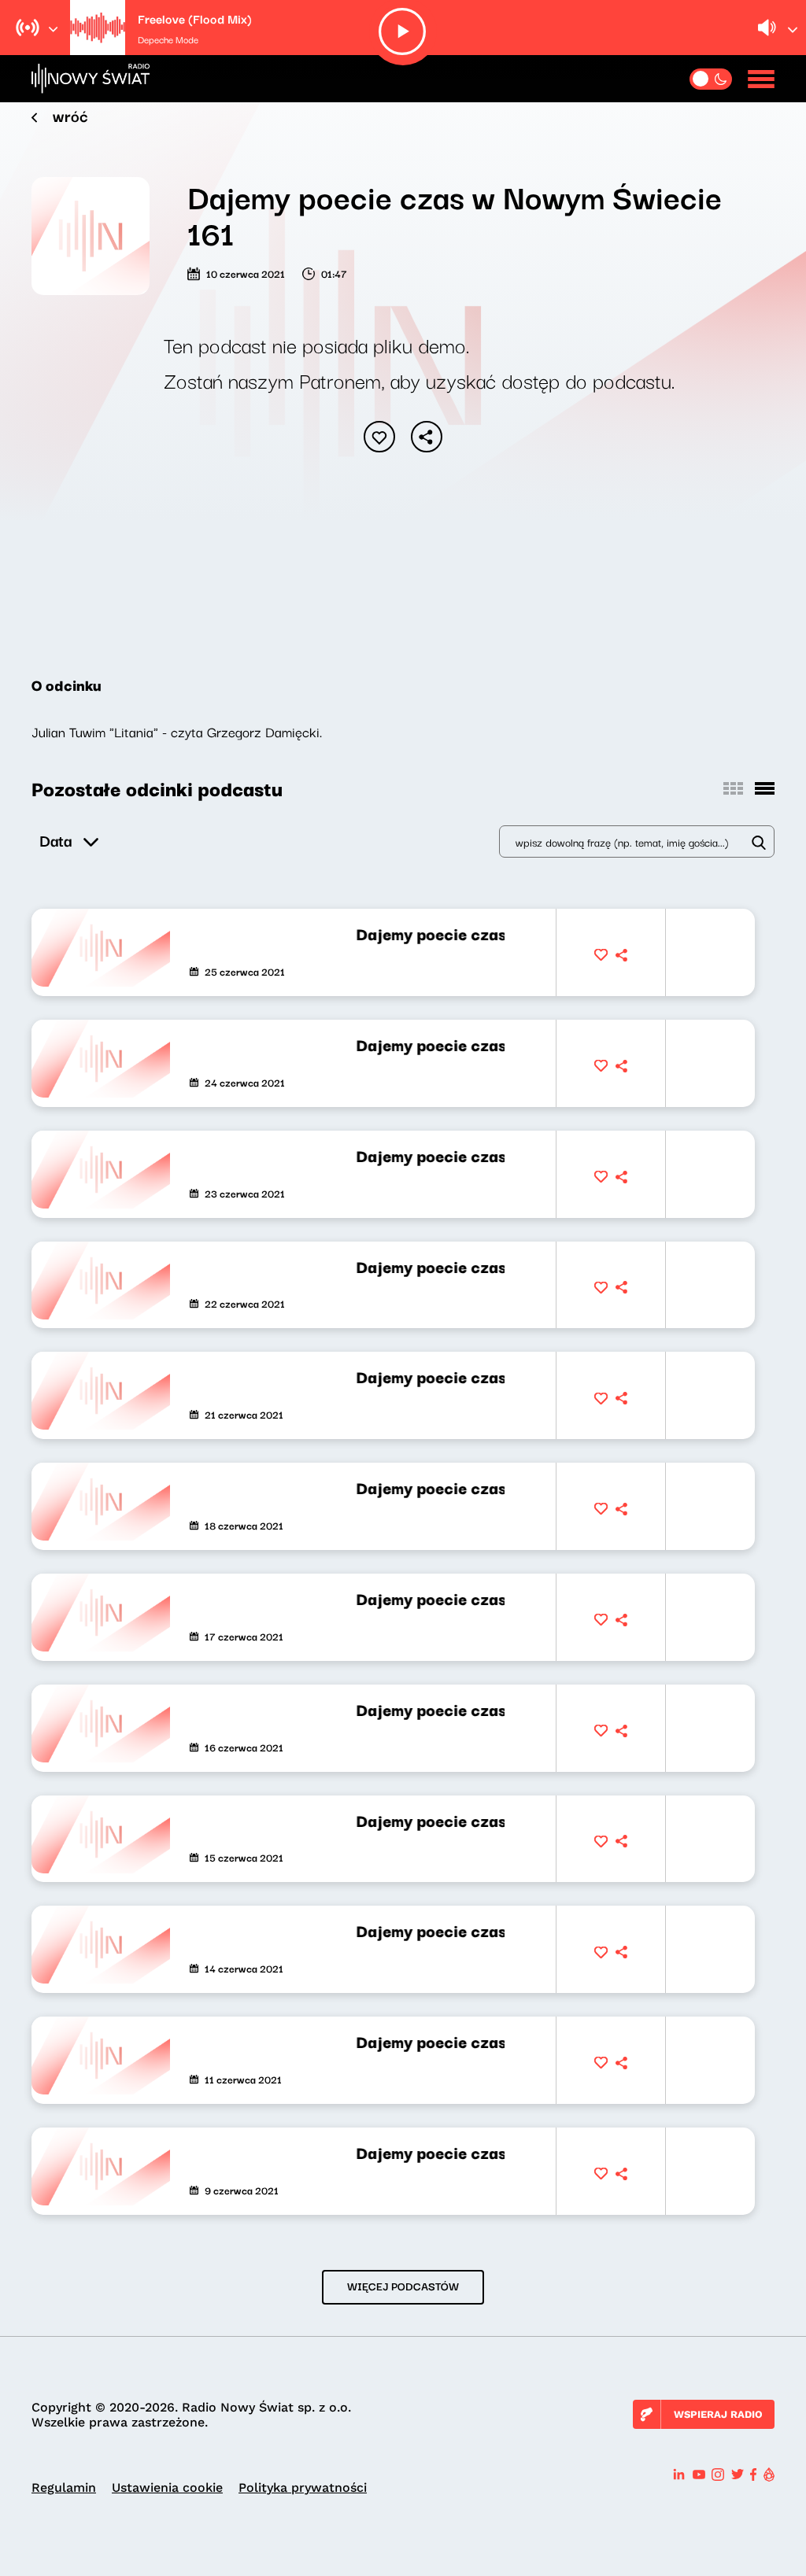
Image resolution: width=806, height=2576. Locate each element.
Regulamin (64, 2487)
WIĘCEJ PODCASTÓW (403, 2286)
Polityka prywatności (303, 2487)
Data (55, 840)
